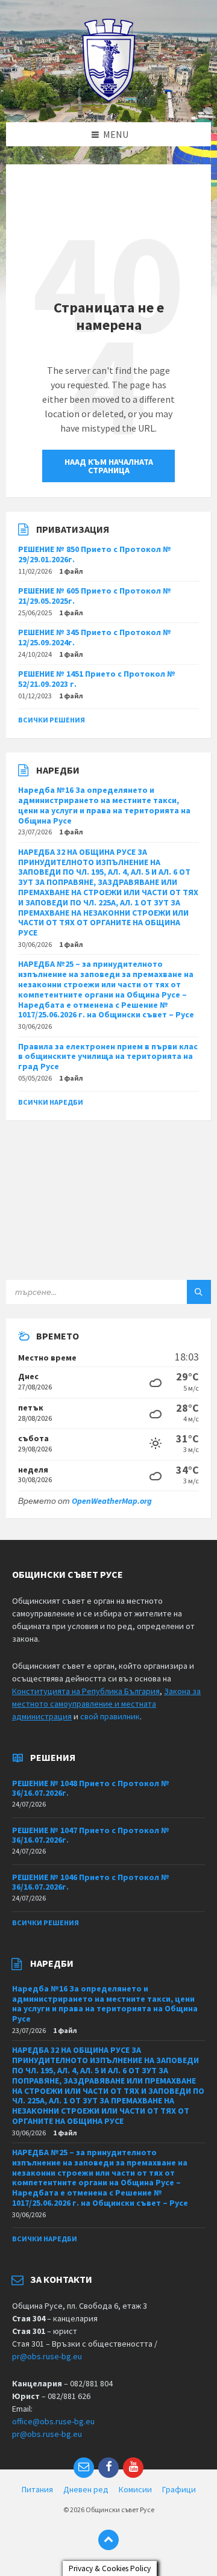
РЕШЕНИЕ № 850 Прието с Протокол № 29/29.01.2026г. (95, 554)
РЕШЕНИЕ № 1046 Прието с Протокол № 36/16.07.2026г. (91, 1882)
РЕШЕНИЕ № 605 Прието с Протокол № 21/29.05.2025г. (95, 596)
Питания (37, 2489)
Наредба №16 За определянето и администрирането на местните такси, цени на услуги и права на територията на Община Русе (104, 805)
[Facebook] (108, 2468)
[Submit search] (199, 1292)
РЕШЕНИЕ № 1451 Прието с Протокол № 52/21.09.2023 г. (97, 679)
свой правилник (110, 1716)
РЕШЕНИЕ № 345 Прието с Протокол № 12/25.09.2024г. (95, 637)
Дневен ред (86, 2489)
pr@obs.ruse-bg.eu (47, 2356)
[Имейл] (84, 2468)
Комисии (135, 2489)
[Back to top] (108, 2540)
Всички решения (52, 720)
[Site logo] (109, 99)
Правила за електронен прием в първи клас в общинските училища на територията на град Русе (108, 1057)
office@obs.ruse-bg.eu (53, 2421)
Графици (179, 2489)
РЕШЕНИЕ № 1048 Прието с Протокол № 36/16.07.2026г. (91, 1788)
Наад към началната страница (109, 466)
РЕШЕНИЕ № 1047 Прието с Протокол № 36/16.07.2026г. (91, 1835)
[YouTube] (133, 2468)
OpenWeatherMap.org (112, 1501)
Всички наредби (51, 1102)
